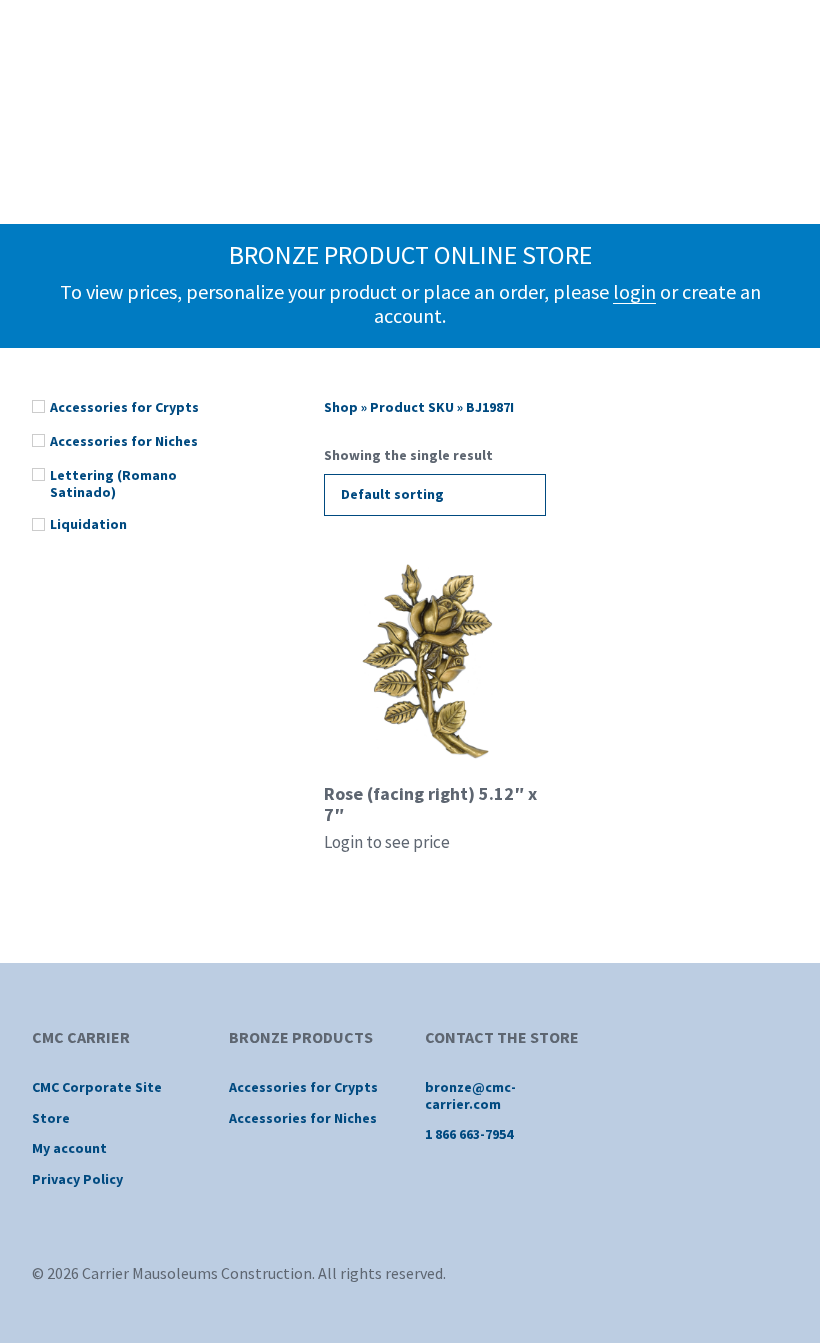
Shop (341, 407)
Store (51, 1118)
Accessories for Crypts (303, 1087)
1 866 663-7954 (469, 1134)
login (634, 291)
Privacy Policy (77, 1179)
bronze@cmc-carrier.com (470, 1095)
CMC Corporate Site (97, 1087)
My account (69, 1148)
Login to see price (387, 842)
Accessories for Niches (303, 1118)
